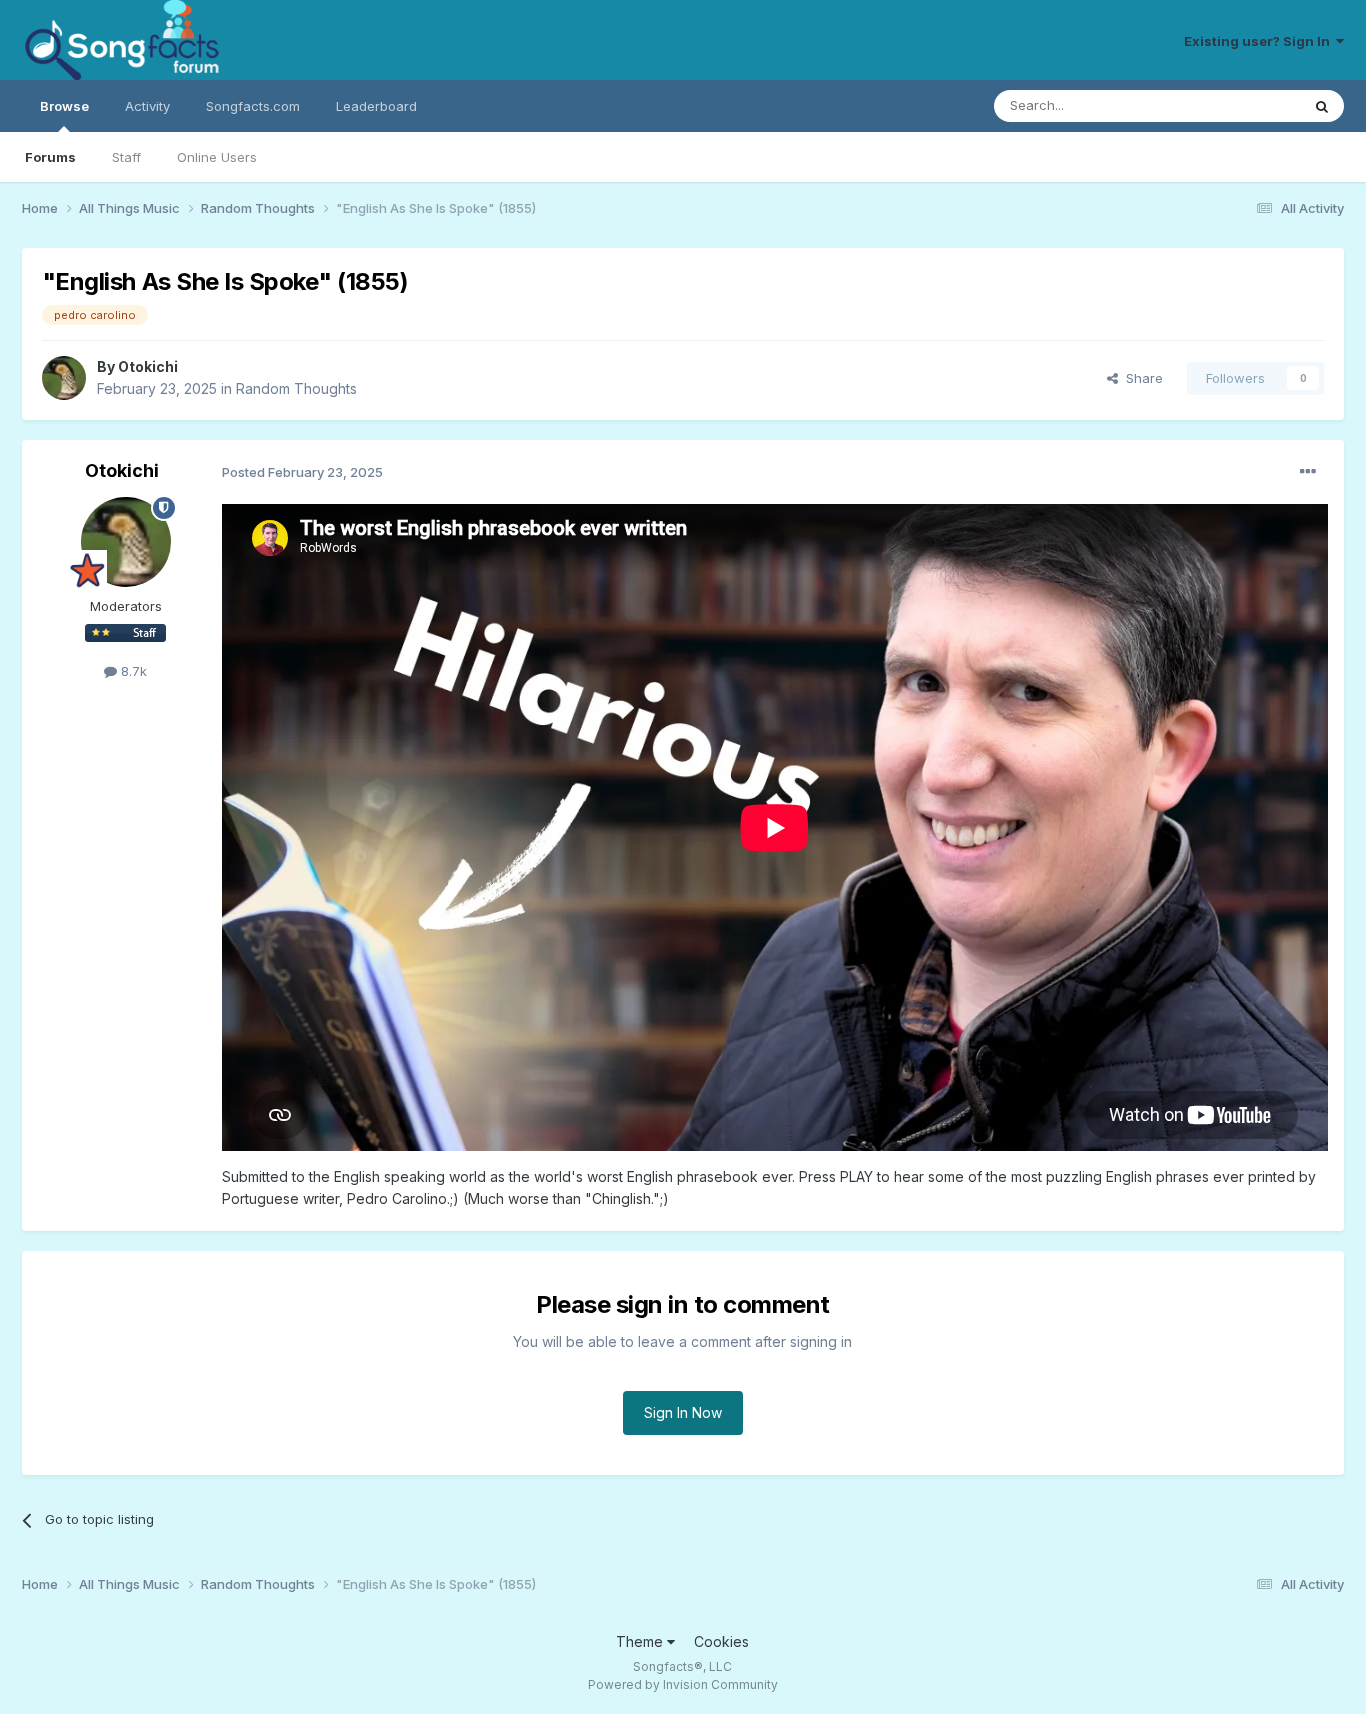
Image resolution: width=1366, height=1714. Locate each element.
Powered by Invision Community (683, 1684)
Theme (641, 1641)
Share (1140, 378)
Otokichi (148, 366)
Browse (64, 106)
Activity (147, 106)
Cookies (721, 1641)
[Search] (1322, 106)
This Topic (1241, 105)
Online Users (217, 157)
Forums (50, 157)
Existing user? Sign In (1260, 41)
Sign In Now (683, 1412)
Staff (126, 157)
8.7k (132, 671)
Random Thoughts (296, 388)
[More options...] (1308, 472)
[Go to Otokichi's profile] (64, 378)
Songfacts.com (253, 106)
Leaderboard (376, 106)
